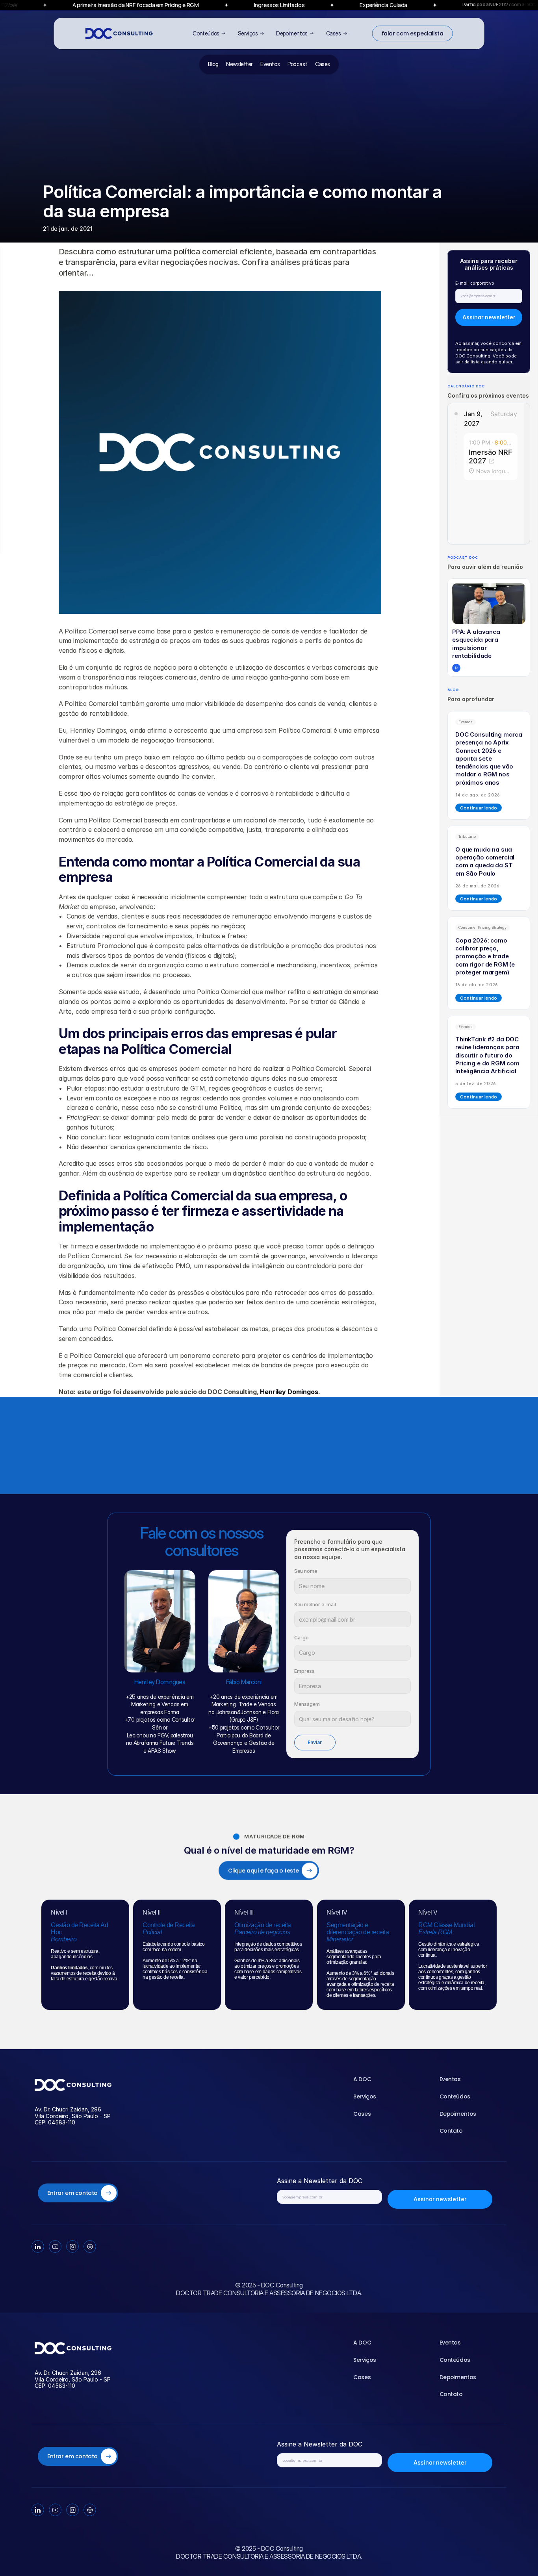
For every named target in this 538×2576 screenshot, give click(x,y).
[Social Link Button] (38, 2246)
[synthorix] (73, 2084)
